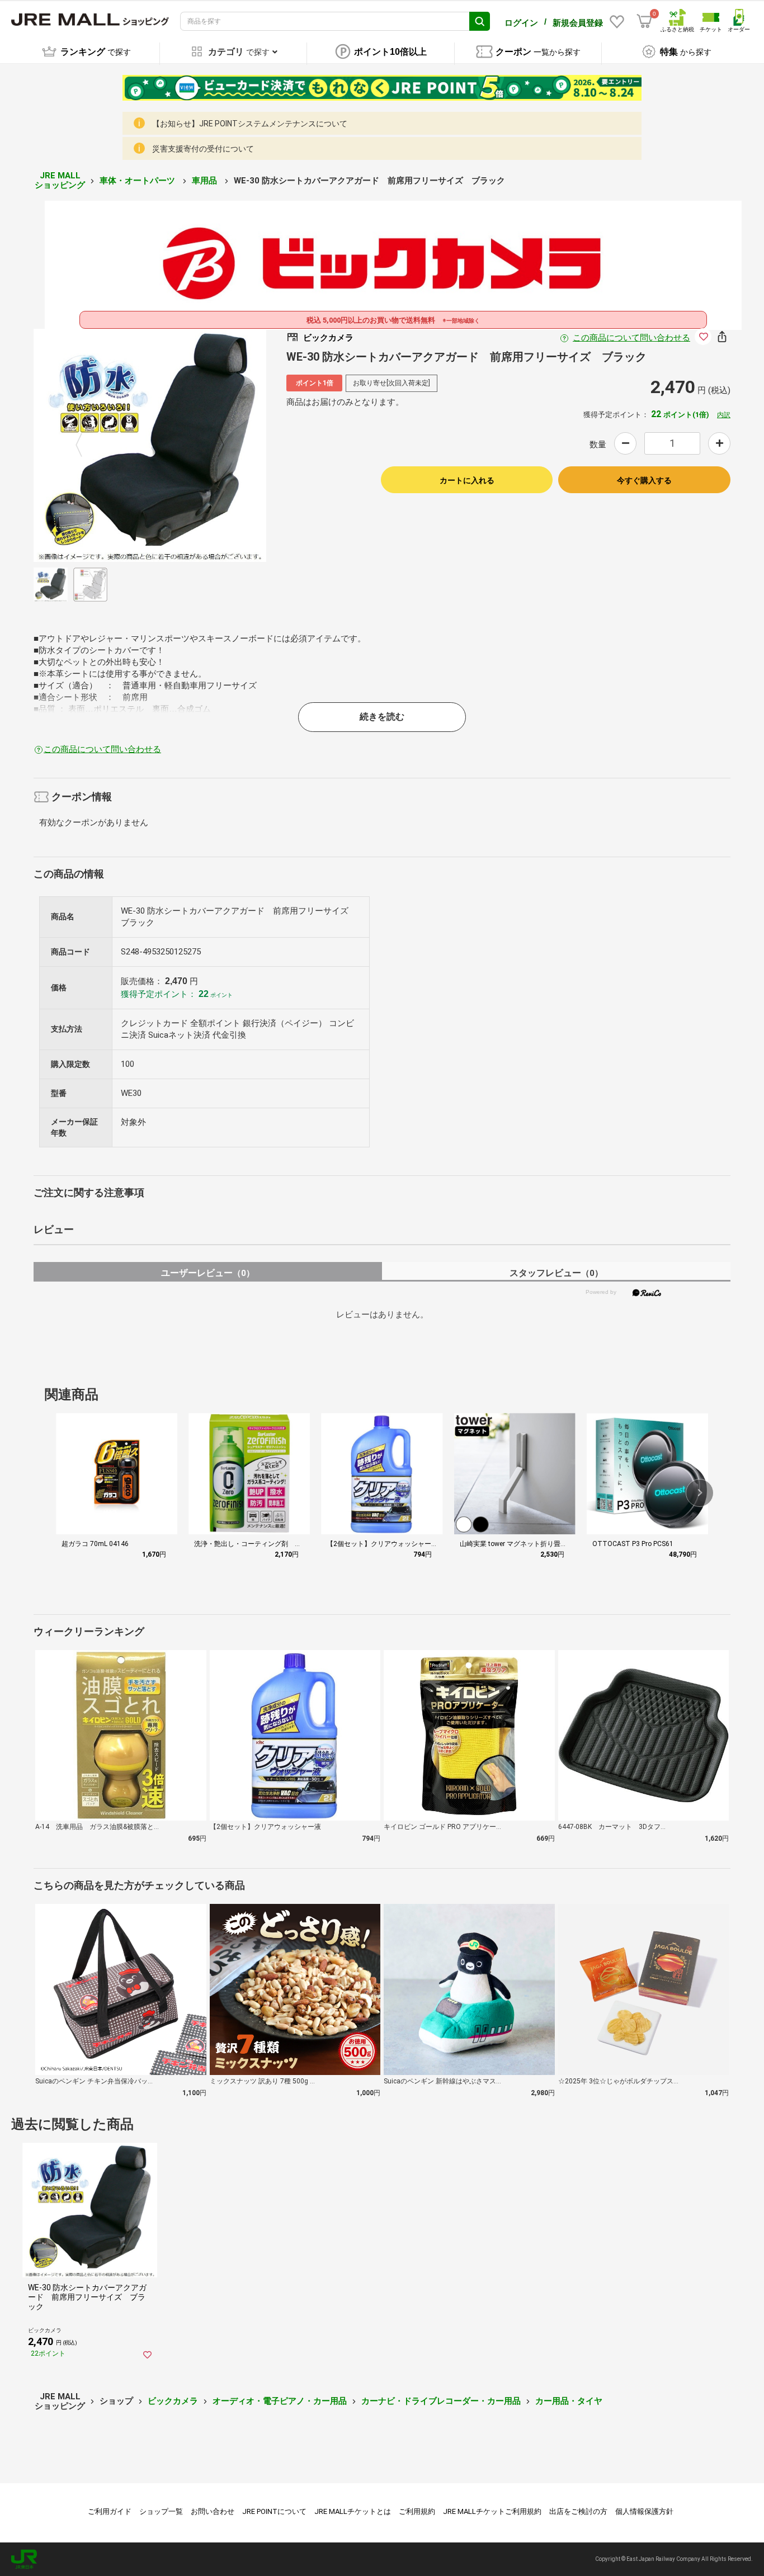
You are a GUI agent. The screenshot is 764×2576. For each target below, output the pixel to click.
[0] (644, 21)
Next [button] (214, 446)
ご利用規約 (417, 2511)
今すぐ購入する (644, 480)
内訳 (724, 415)
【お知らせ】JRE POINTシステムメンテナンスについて (250, 124)
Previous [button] (86, 446)
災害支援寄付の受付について (203, 149)
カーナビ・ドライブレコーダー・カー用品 (441, 2401)
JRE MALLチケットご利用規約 (492, 2511)
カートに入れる (467, 480)
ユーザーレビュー (208, 1273)
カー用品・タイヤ (569, 2401)
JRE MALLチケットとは (353, 2511)
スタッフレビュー (556, 1273)
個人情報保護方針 (644, 2511)
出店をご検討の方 (578, 2511)
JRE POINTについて (274, 2511)
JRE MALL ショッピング (60, 180)
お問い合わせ (213, 2511)
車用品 (206, 181)
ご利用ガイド (110, 2511)
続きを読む (382, 717)
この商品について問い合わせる (631, 338)
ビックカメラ (173, 2401)
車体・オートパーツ (138, 181)
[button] (700, 1493)
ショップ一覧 (161, 2511)
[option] (150, 445)
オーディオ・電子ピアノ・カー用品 (280, 2401)
